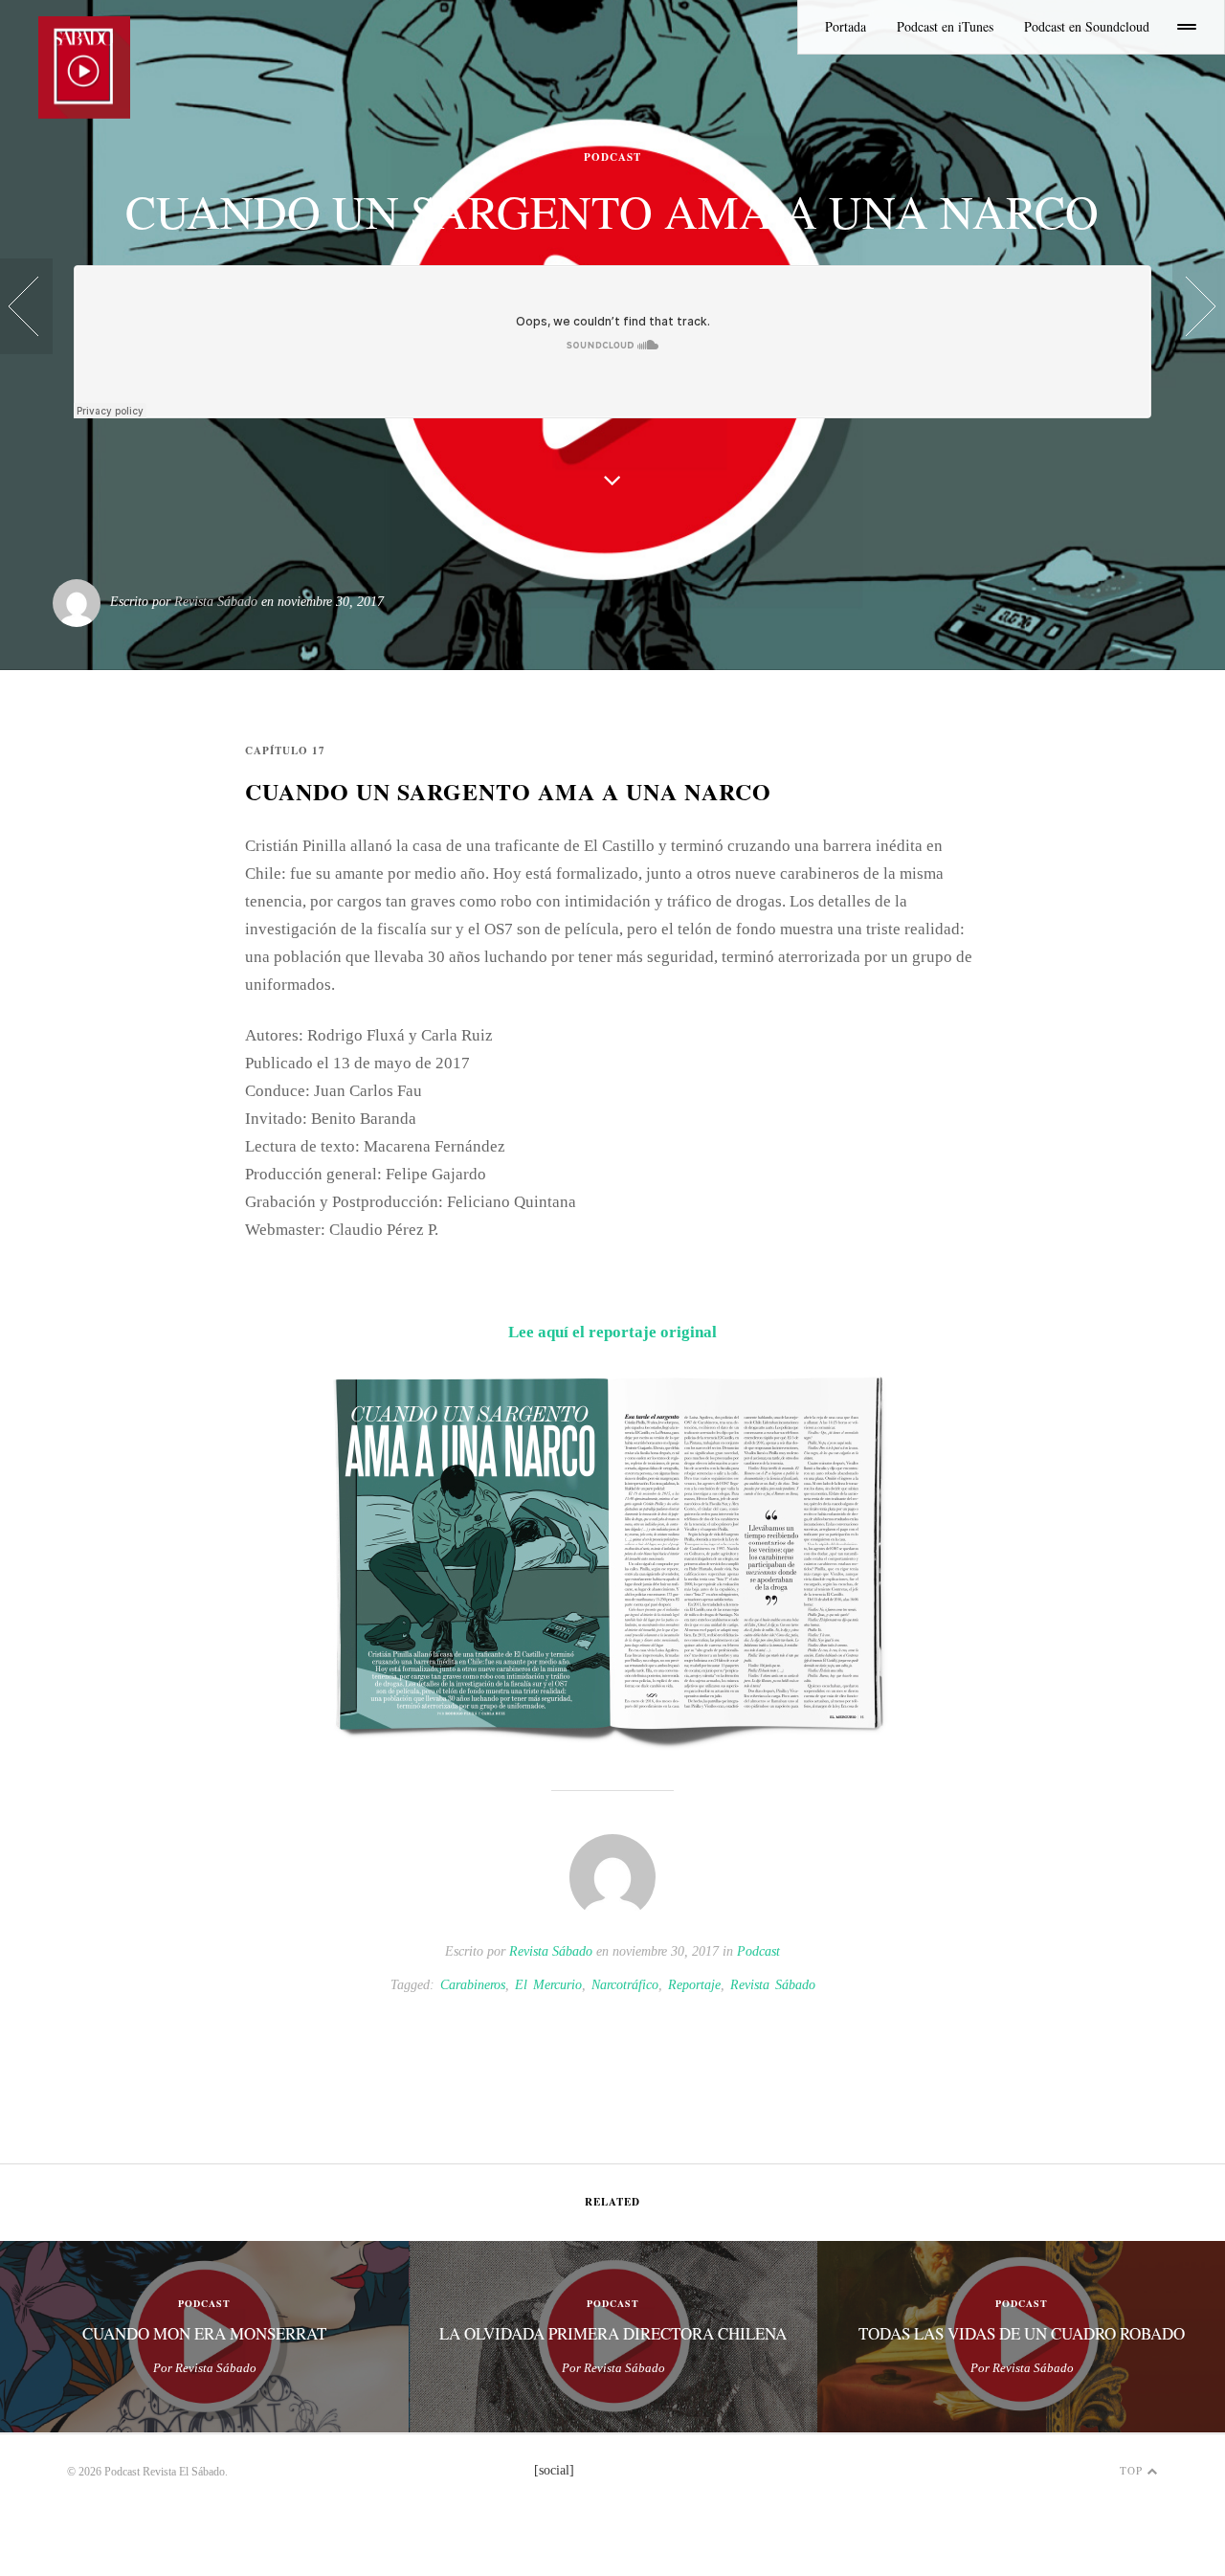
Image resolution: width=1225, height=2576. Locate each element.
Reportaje (694, 1985)
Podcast (758, 1951)
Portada (846, 26)
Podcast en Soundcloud (1087, 26)
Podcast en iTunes (945, 26)
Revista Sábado (216, 602)
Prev (24, 2338)
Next (1201, 2338)
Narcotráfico (625, 1985)
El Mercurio (548, 1985)
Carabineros (473, 1985)
